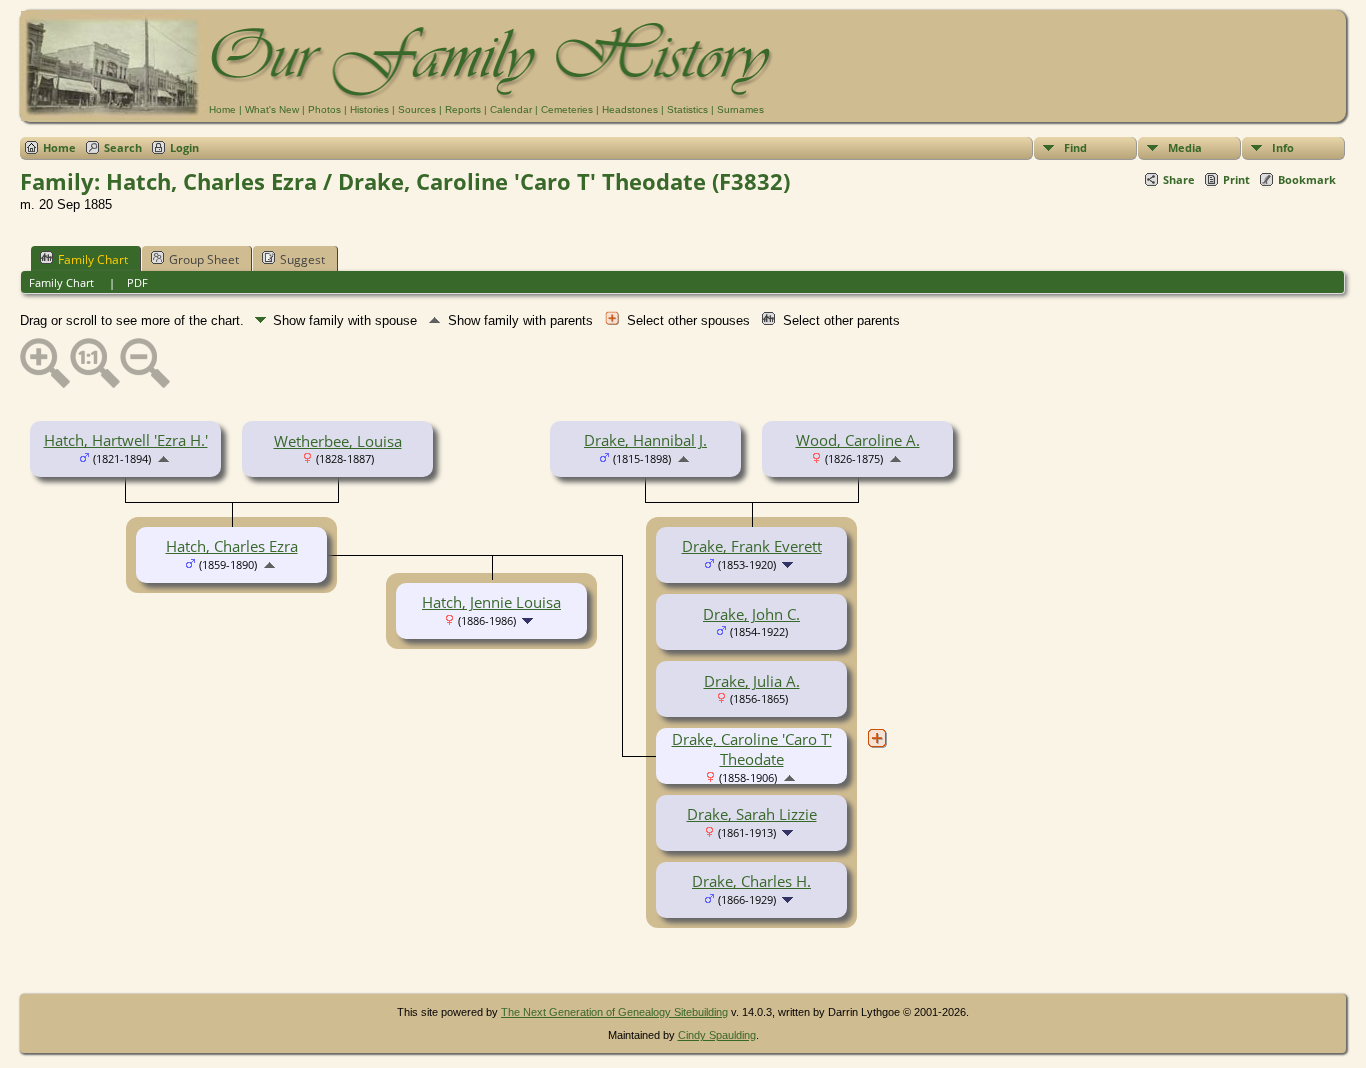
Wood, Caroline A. (858, 440)
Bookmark (1307, 179)
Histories (369, 109)
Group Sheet (204, 259)
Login (184, 147)
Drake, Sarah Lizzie (752, 814)
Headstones (630, 109)
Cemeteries (567, 109)
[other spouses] (877, 738)
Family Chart (93, 259)
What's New (272, 109)
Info (1283, 147)
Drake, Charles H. (751, 881)
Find (1075, 147)
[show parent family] (163, 457)
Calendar (511, 109)
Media (1185, 147)
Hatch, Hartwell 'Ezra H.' (126, 440)
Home (222, 109)
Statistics (687, 109)
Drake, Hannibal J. (645, 440)
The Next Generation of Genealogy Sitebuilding (614, 1012)
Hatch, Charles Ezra (232, 546)
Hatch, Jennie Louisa (491, 602)
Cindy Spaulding (717, 1035)
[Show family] (789, 563)
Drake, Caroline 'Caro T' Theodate (752, 749)
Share (1179, 179)
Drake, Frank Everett (752, 546)
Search (123, 147)
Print (1236, 179)
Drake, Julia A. (752, 681)
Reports (463, 109)
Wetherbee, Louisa (338, 441)
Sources (417, 109)
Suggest (302, 259)
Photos (324, 109)
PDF (137, 282)
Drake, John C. (751, 614)
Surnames (740, 109)
